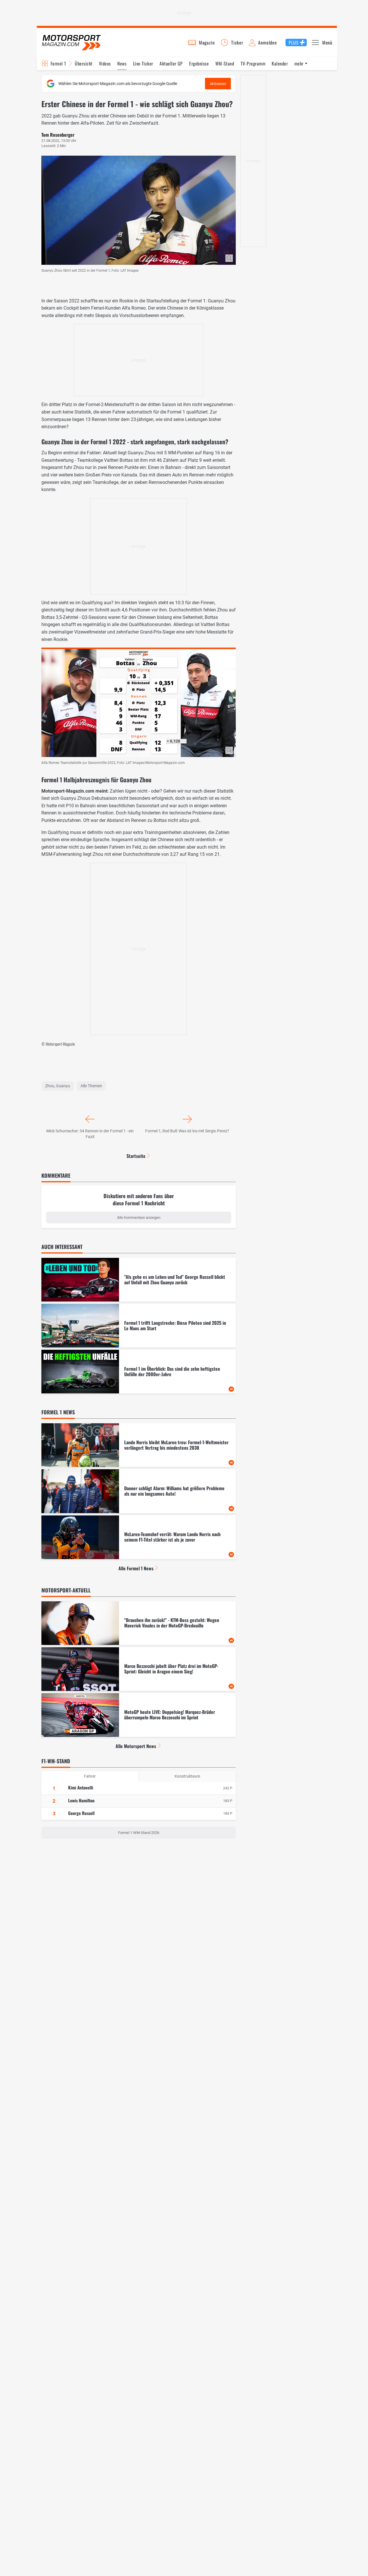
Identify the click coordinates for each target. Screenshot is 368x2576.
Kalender (280, 63)
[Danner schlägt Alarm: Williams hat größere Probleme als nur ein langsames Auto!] (139, 1491)
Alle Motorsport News (136, 1746)
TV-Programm (253, 63)
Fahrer (90, 1776)
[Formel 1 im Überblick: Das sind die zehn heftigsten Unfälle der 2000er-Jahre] (139, 1372)
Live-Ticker (143, 63)
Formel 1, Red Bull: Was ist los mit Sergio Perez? (187, 1131)
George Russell (81, 1813)
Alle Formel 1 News (136, 1568)
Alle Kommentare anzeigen (139, 1217)
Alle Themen (91, 1086)
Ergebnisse (199, 63)
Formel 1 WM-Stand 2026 (139, 1833)
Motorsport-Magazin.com (71, 42)
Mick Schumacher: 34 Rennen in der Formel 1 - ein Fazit (90, 1134)
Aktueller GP (171, 63)
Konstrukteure (187, 1776)
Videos (105, 63)
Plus (294, 43)
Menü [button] (327, 43)
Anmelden (267, 43)
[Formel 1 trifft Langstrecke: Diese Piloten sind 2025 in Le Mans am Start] (139, 1326)
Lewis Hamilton (81, 1800)
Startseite (136, 1156)
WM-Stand (225, 63)
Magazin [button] (207, 43)
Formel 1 (58, 63)
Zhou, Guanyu (58, 1086)
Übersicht (84, 63)
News (122, 63)
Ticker (237, 43)
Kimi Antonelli (81, 1787)
